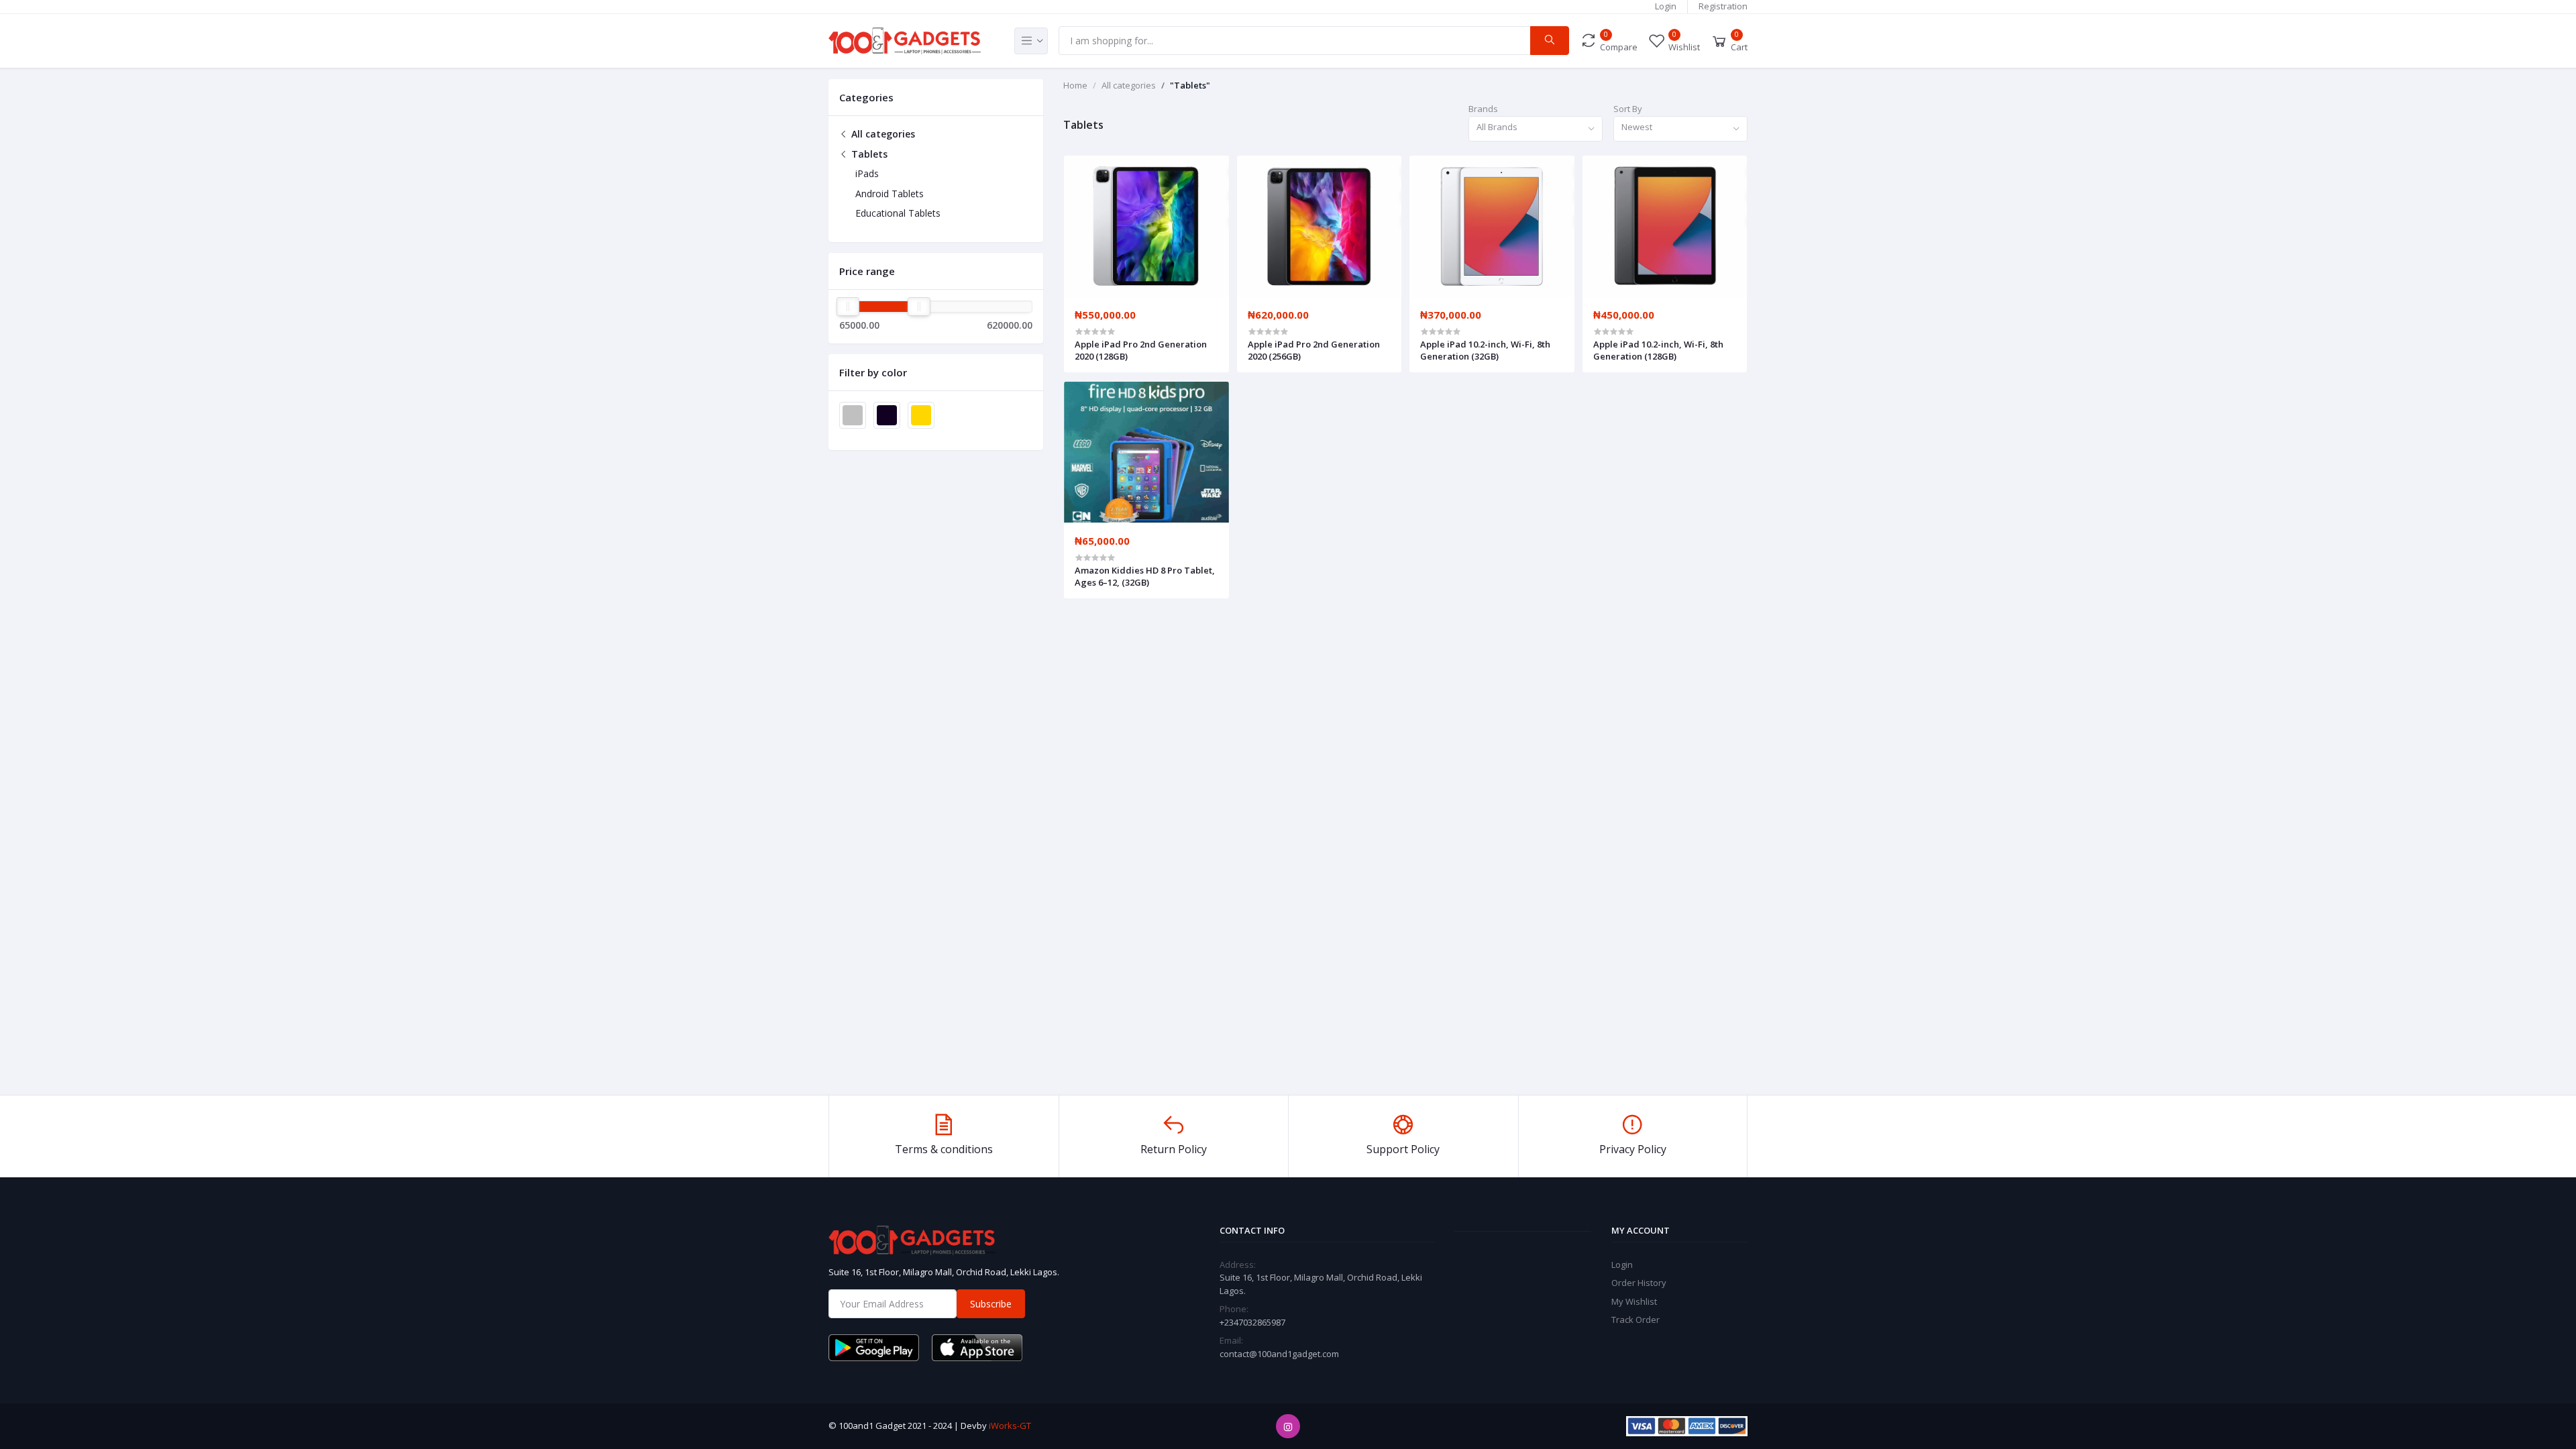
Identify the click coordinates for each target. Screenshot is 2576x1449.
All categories (882, 134)
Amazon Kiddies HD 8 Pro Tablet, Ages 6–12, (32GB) (1145, 576)
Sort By (1628, 109)
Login (1666, 6)
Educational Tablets (898, 213)
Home (1075, 85)
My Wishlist (1634, 1301)
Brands (1483, 109)
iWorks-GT (1010, 1426)
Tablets (868, 154)
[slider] (848, 307)
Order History (1639, 1283)
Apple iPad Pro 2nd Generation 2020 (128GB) (1141, 350)
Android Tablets (890, 194)
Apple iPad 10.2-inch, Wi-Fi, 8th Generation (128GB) (1658, 350)
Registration (1723, 6)
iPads (867, 173)
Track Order (1635, 1320)
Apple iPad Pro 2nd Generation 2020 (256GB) (1314, 350)
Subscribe (991, 1304)
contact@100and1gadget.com (1279, 1354)
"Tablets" (1190, 85)
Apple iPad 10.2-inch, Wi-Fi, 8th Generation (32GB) (1485, 350)
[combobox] (1536, 129)
